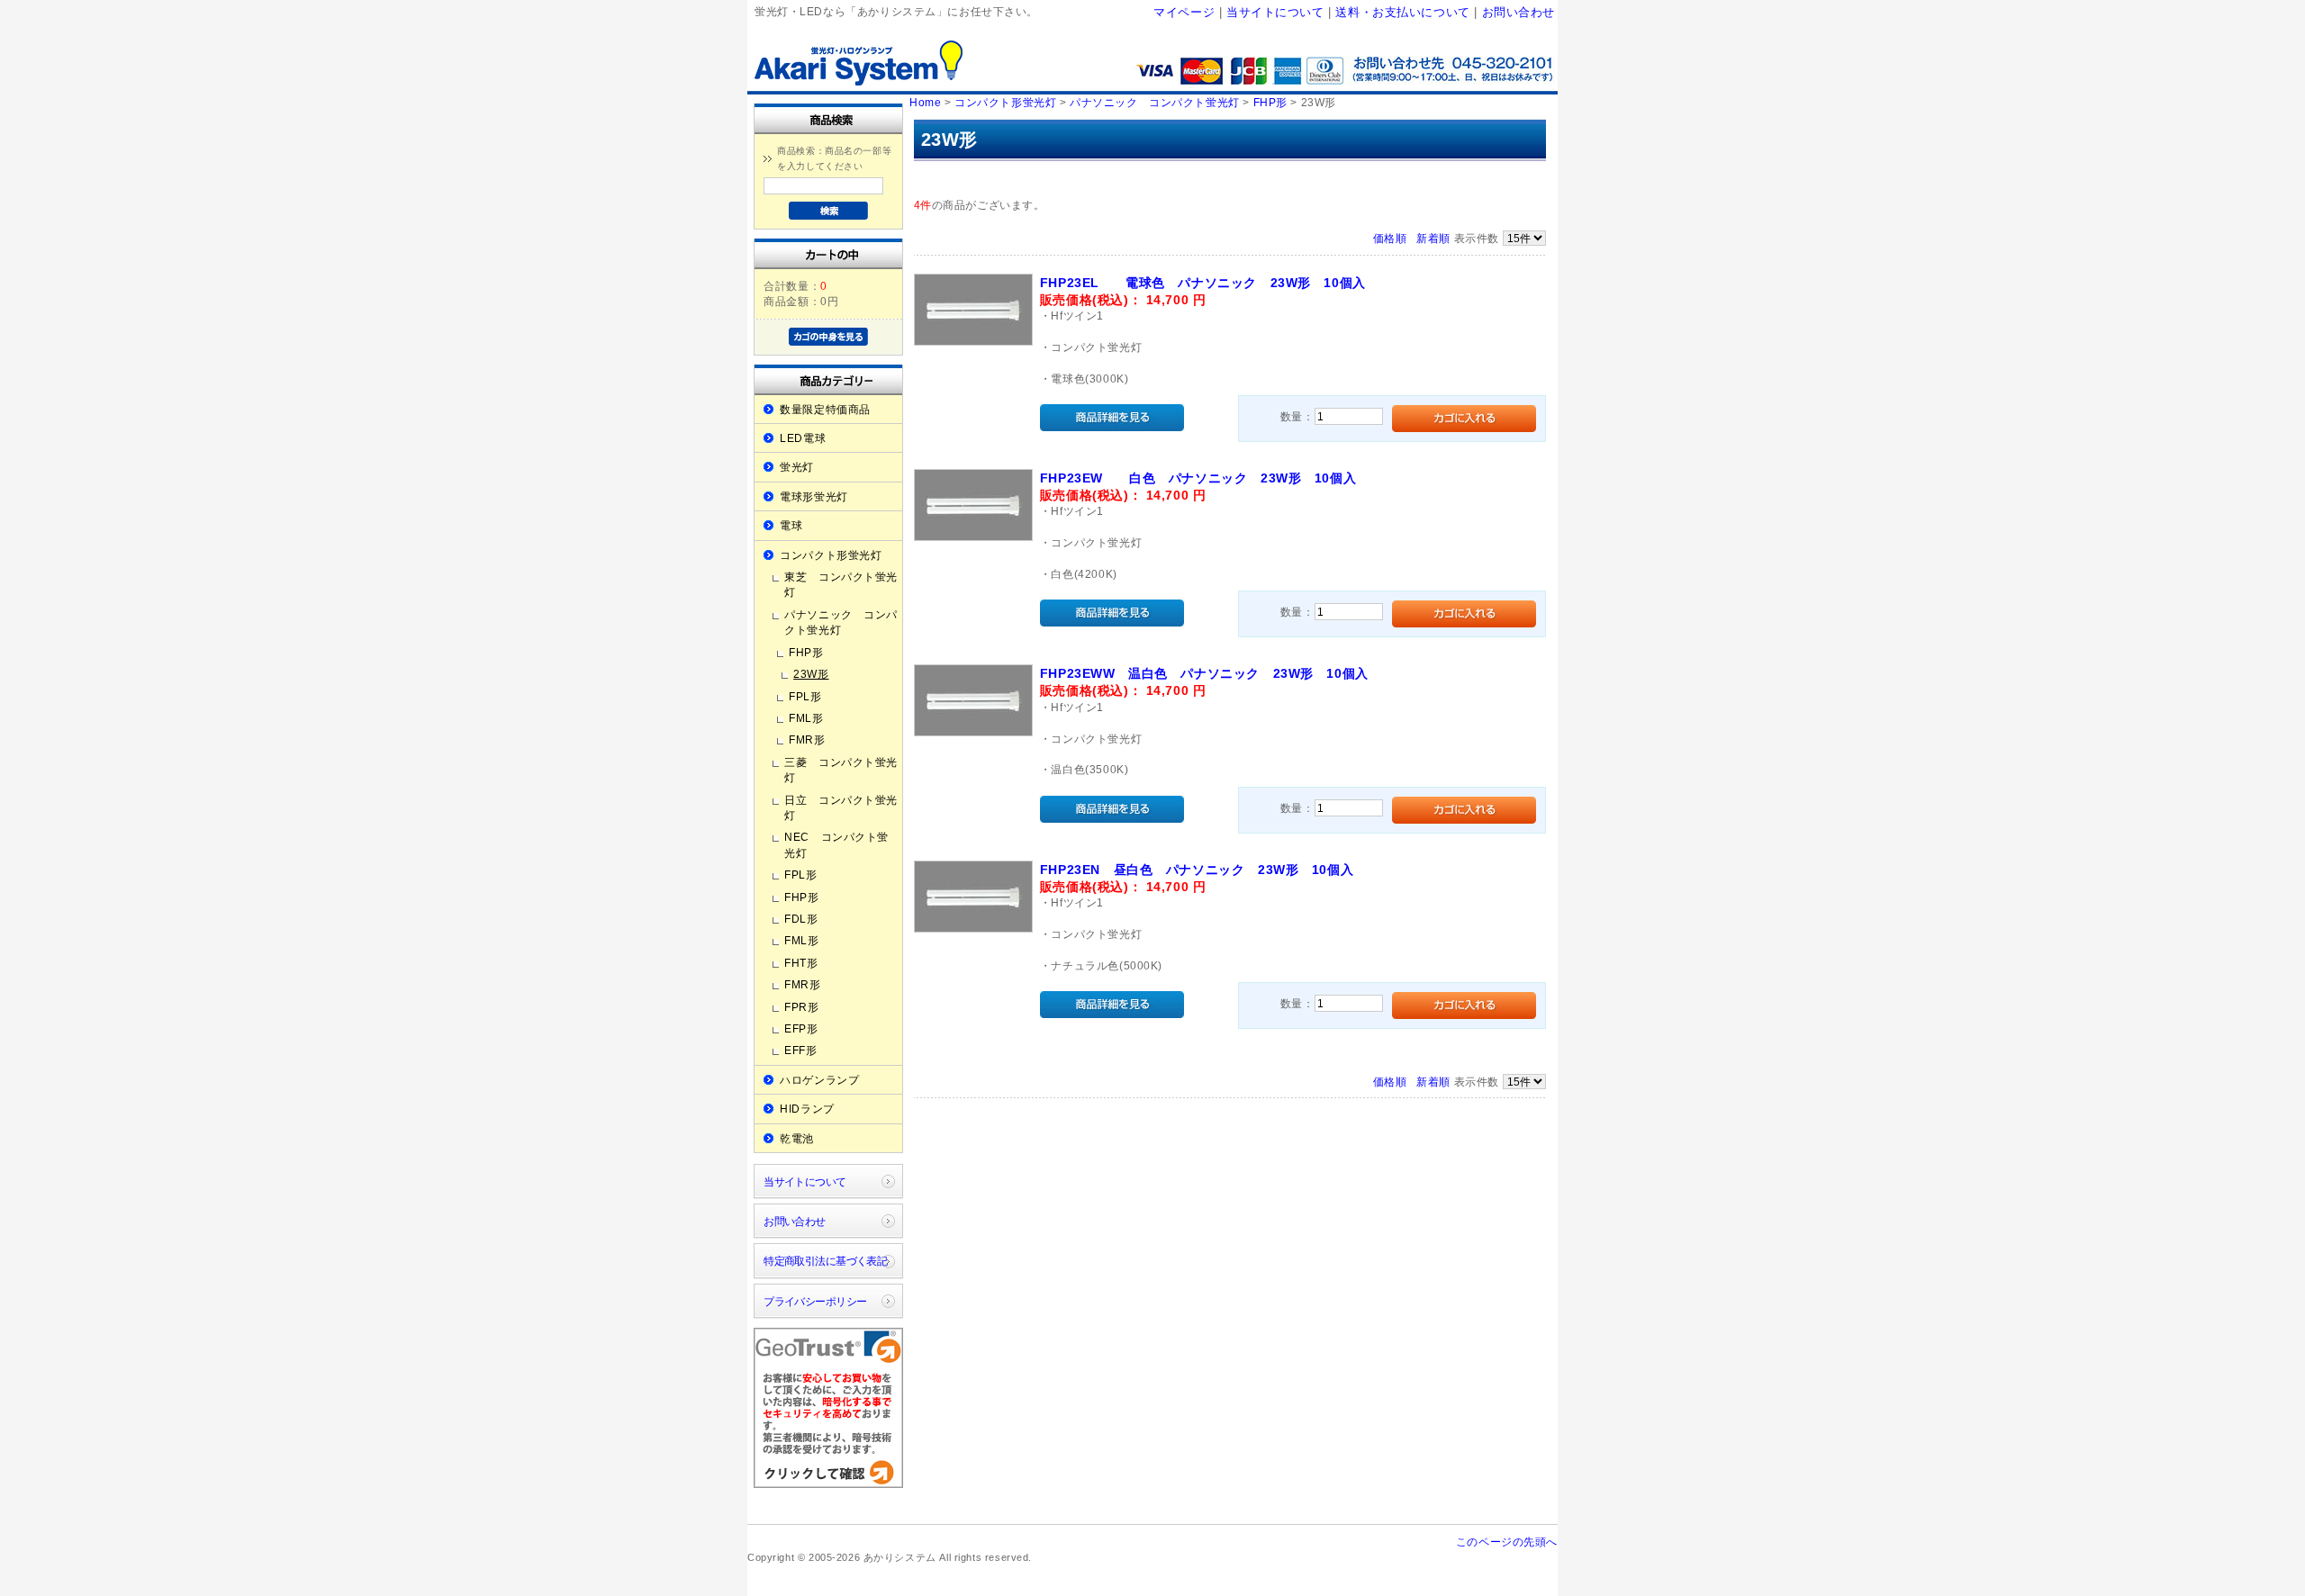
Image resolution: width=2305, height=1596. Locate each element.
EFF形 (800, 1050)
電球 (791, 525)
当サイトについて (1275, 12)
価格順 (1390, 238)
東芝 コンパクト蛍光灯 (841, 584)
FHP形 (806, 652)
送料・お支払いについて (1402, 12)
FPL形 (805, 696)
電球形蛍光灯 (814, 496)
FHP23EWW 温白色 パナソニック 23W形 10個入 (1204, 673)
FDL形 (801, 919)
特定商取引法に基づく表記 (825, 1261)
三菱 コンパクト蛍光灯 (841, 770)
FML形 (806, 718)
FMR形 (807, 739)
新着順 (1433, 238)
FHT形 (801, 963)
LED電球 (803, 438)
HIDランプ (807, 1109)
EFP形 (801, 1028)
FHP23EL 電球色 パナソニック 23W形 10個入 (1203, 283)
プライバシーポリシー (815, 1301)
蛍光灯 (797, 467)
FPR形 (801, 1007)
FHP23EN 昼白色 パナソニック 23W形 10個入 (1197, 870)
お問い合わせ (1519, 12)
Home (925, 102)
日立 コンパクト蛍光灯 (841, 807)
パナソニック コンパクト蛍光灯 (841, 622)
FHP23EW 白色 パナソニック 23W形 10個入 (1198, 478)
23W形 (811, 674)
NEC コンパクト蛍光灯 (836, 844)
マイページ (1184, 12)
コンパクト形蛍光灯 (831, 555)
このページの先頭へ (1507, 1542)
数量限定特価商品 (825, 409)
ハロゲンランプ (819, 1080)
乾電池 (797, 1138)
